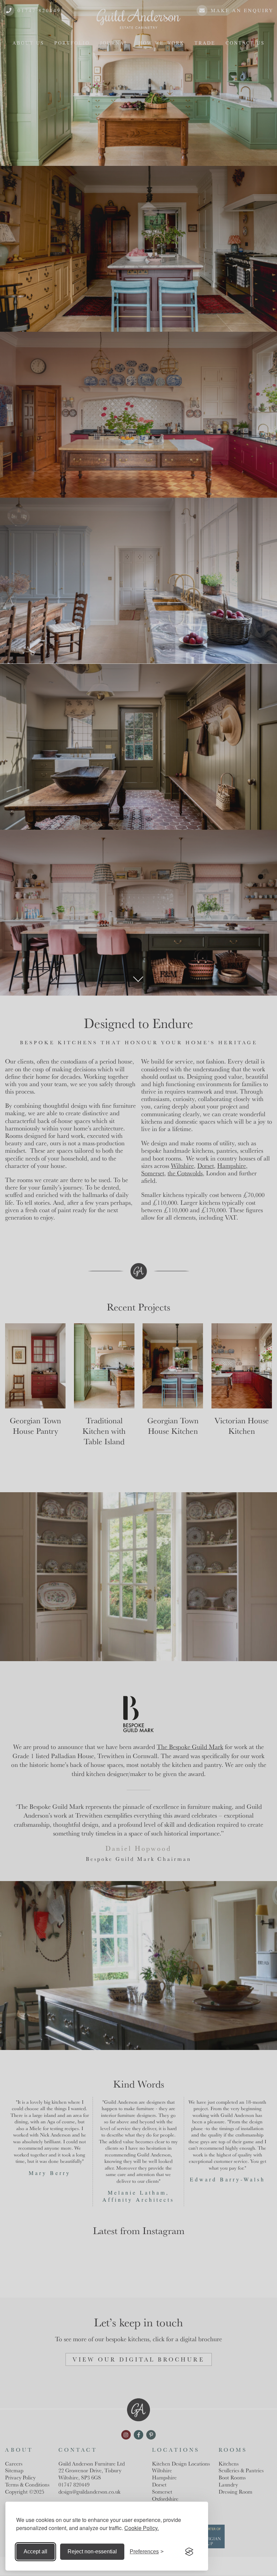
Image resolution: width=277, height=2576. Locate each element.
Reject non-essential (92, 2552)
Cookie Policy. (142, 2528)
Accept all (35, 2552)
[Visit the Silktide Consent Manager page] (189, 2552)
